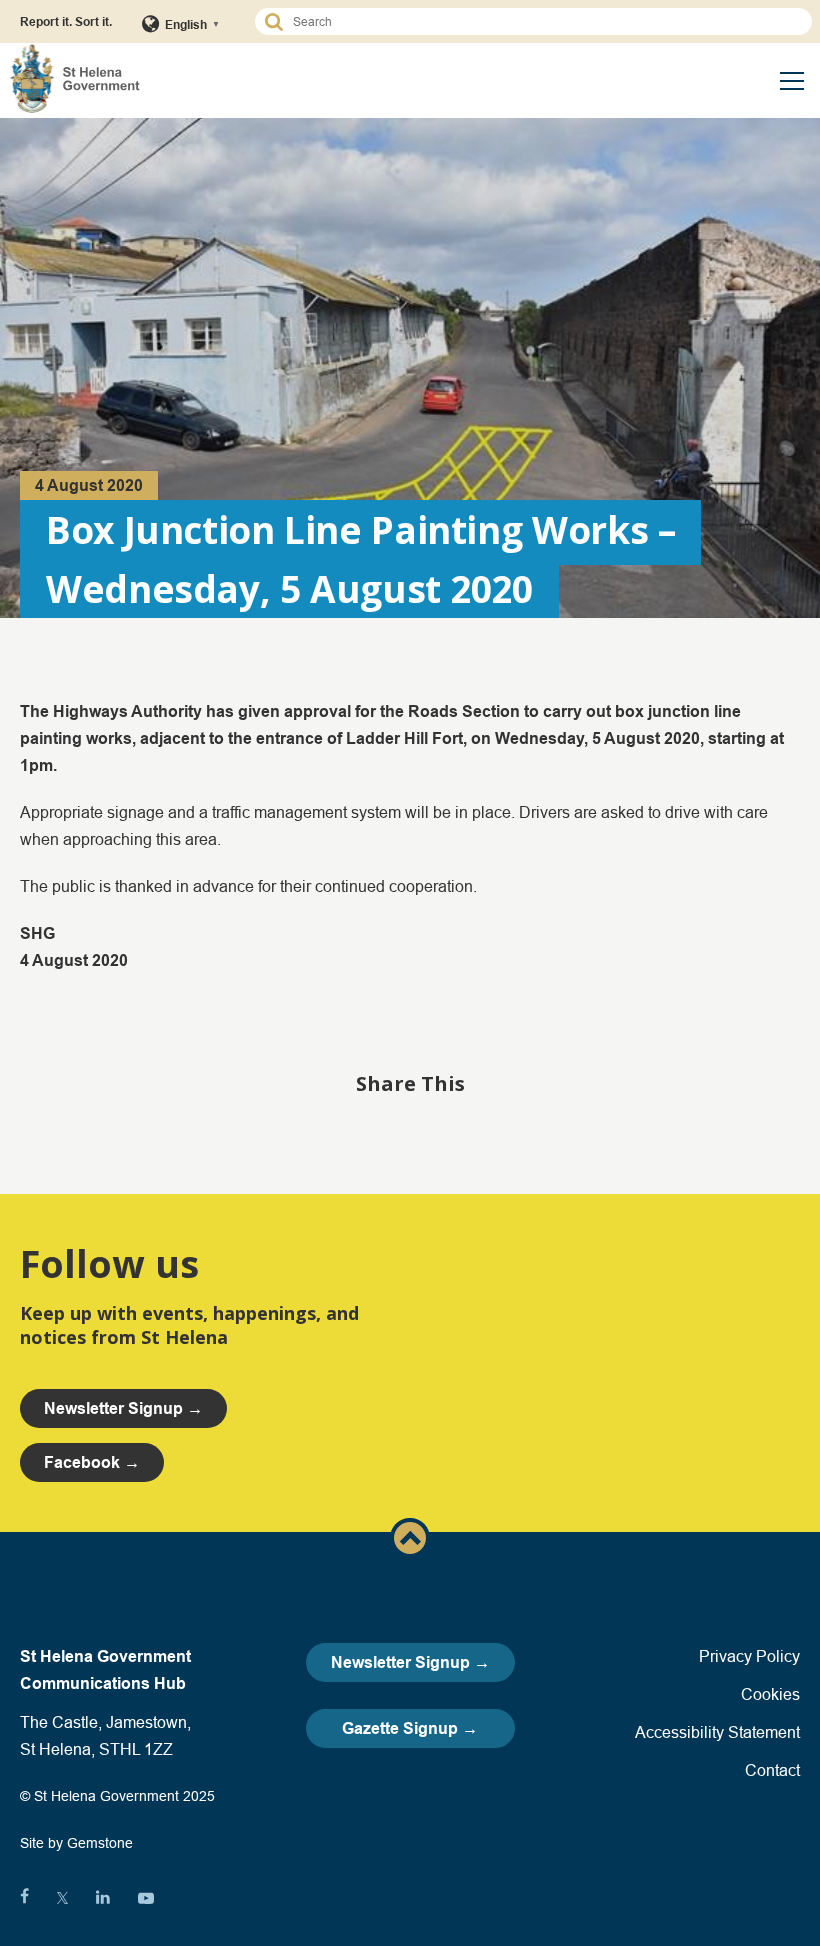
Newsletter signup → (123, 1408)
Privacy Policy (749, 1656)
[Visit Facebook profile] (24, 1898)
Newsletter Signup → (410, 1662)
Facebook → (92, 1462)
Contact (772, 1770)
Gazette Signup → (410, 1728)
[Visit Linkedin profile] (103, 1898)
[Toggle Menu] (792, 81)
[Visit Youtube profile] (146, 1898)
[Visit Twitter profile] (62, 1898)
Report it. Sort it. (66, 21)
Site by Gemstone (76, 1843)
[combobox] (542, 21)
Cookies (770, 1694)
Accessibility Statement (717, 1732)
